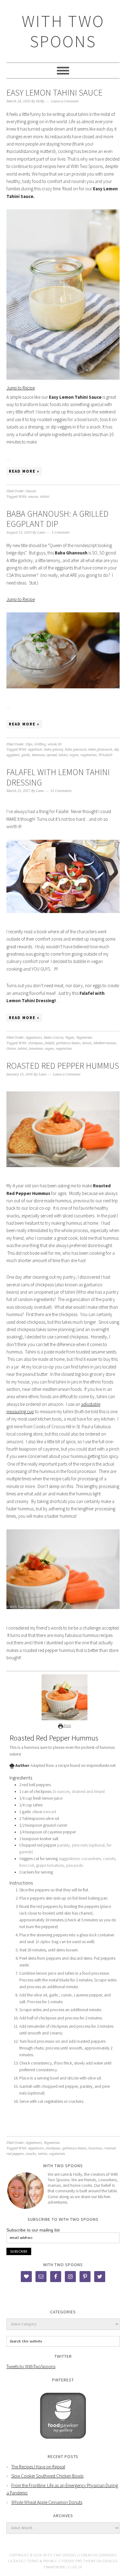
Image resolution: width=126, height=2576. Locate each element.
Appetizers (34, 1038)
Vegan (70, 1038)
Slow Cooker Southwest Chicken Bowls (47, 2476)
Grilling (40, 744)
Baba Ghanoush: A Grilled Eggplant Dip (57, 519)
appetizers (36, 2148)
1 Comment (61, 533)
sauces (33, 497)
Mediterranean (105, 1043)
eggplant (13, 755)
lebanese (38, 755)
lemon (87, 1043)
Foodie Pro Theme (79, 2561)
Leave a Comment (65, 101)
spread (52, 755)
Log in (76, 2567)
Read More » (24, 471)
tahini (45, 497)
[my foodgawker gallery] (63, 2443)
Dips (29, 744)
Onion (11, 1049)
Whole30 (105, 755)
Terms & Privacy (42, 2561)
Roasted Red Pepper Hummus (63, 1066)
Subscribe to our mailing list (33, 2230)
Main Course (54, 1038)
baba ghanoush (100, 750)
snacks (31, 2154)
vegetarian (89, 755)
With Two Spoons (63, 31)
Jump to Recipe (21, 388)
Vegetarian (84, 1038)
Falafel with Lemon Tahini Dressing (58, 777)
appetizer (35, 750)
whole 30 (55, 744)
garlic (26, 755)
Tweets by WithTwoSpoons (31, 2367)
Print (67, 1725)
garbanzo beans (68, 1043)
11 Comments (61, 791)
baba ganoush (76, 750)
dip (116, 750)
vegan (74, 755)
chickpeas (35, 1043)
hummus (95, 2148)
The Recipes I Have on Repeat (38, 2467)
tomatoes (36, 1049)
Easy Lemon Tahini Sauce (54, 93)
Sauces (31, 491)
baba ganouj (54, 750)
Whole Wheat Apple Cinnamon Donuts (47, 2502)
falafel (49, 1043)
